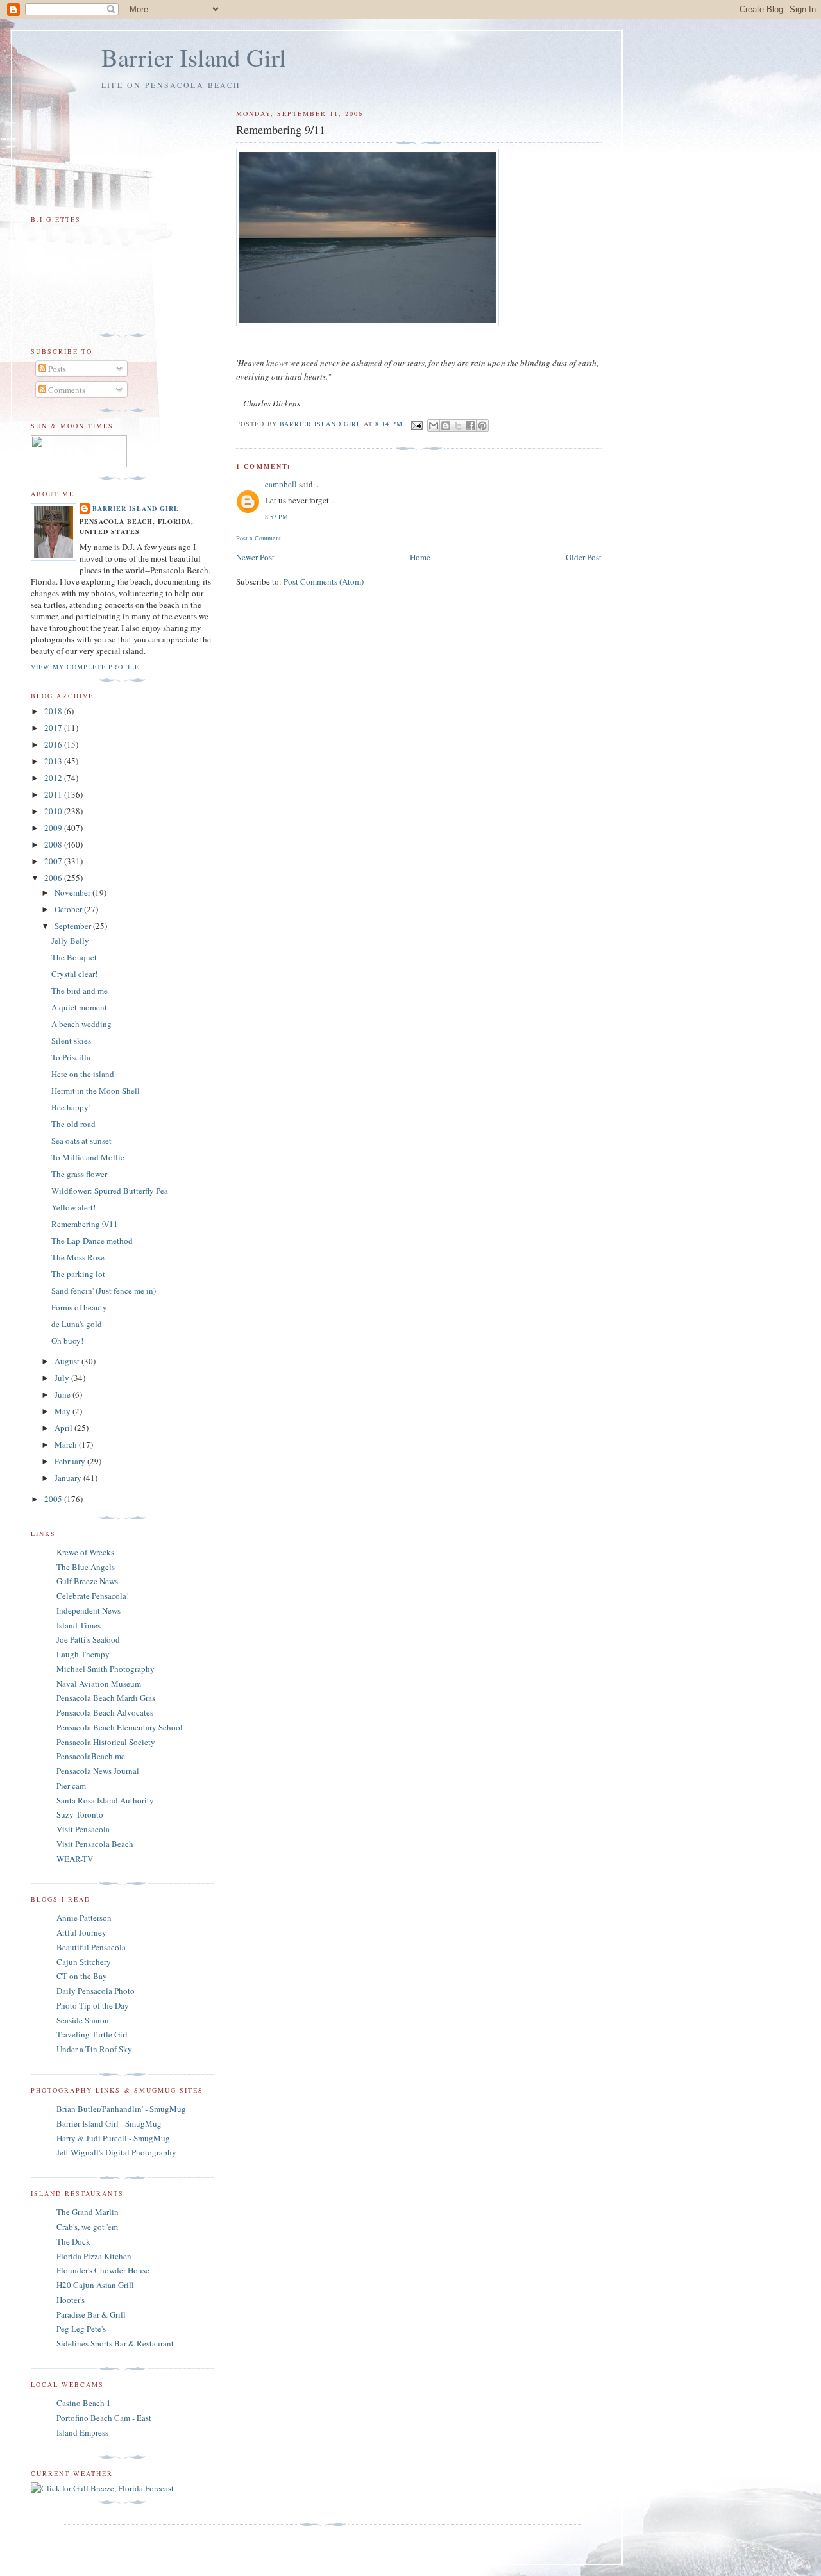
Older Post (584, 557)
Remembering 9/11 (85, 1224)
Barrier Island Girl (194, 57)
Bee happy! (71, 1107)
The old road (73, 1124)
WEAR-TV (75, 1859)
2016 (54, 744)
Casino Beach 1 (84, 2403)
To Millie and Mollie (88, 1157)
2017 (54, 728)
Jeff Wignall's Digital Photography (116, 2152)
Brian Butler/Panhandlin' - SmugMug (121, 2109)
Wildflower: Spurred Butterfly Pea (110, 1191)
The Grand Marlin (88, 2212)
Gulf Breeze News (87, 1581)
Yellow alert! (73, 1207)
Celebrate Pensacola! (93, 1596)
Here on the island (83, 1074)
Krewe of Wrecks (85, 1552)
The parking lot (78, 1274)
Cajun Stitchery (84, 1962)
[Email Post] (417, 424)
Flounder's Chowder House (103, 2270)
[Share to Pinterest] (482, 426)
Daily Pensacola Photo (96, 1991)
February (71, 1461)
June (63, 1394)
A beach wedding (81, 1024)
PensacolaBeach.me (91, 1756)
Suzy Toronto (80, 1814)
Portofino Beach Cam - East (104, 2418)
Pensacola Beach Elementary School (120, 1727)
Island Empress (82, 2432)
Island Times (79, 1625)
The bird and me (80, 991)
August (68, 1361)
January (69, 1478)
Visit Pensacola (83, 1829)
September (74, 926)
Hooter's (71, 2300)
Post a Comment (258, 538)
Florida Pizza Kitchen (94, 2256)
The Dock (73, 2241)
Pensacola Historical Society (106, 1742)
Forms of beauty (79, 1307)
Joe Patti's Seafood (88, 1639)
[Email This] (434, 426)
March (67, 1444)
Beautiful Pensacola (91, 1947)
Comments (66, 390)
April (64, 1428)
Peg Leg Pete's (81, 2329)
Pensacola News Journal (98, 1771)
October (69, 909)
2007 (54, 861)
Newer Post (255, 557)
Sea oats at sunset (81, 1141)
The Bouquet (74, 957)
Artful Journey (81, 1932)
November (73, 892)
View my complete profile (85, 667)
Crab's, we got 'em (87, 2227)
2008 (54, 844)
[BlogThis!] (446, 426)
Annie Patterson (84, 1918)
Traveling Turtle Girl (92, 2034)
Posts (56, 369)
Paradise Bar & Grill (91, 2314)
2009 (54, 828)
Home (420, 557)
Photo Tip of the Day (93, 2005)
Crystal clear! (74, 974)
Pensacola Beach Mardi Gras (106, 1698)
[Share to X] (458, 426)
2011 (54, 794)
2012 (54, 778)
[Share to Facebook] (470, 426)
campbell (281, 484)
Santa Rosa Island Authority (105, 1800)
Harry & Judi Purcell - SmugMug (113, 2138)
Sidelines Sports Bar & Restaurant (115, 2343)
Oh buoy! (67, 1341)
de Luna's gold (77, 1324)
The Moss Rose (78, 1257)
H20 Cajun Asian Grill (95, 2285)
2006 (54, 878)
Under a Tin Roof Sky (94, 2049)
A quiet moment (79, 1007)
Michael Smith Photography (106, 1669)
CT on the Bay (82, 1976)
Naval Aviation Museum (99, 1684)
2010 (54, 811)
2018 (54, 711)
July (63, 1378)
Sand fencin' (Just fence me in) (104, 1291)
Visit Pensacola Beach (95, 1844)
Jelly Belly (70, 941)
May (63, 1411)
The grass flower (79, 1174)
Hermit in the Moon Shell (96, 1091)
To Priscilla (71, 1057)
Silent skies (71, 1041)
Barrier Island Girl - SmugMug (109, 2123)
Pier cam (71, 1786)
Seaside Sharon (83, 2020)
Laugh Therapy (83, 1654)
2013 (54, 761)
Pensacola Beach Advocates (105, 1712)
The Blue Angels (86, 1567)
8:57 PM (276, 517)
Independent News (89, 1610)
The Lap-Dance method (92, 1241)
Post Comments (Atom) (324, 581)
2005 (54, 1499)
